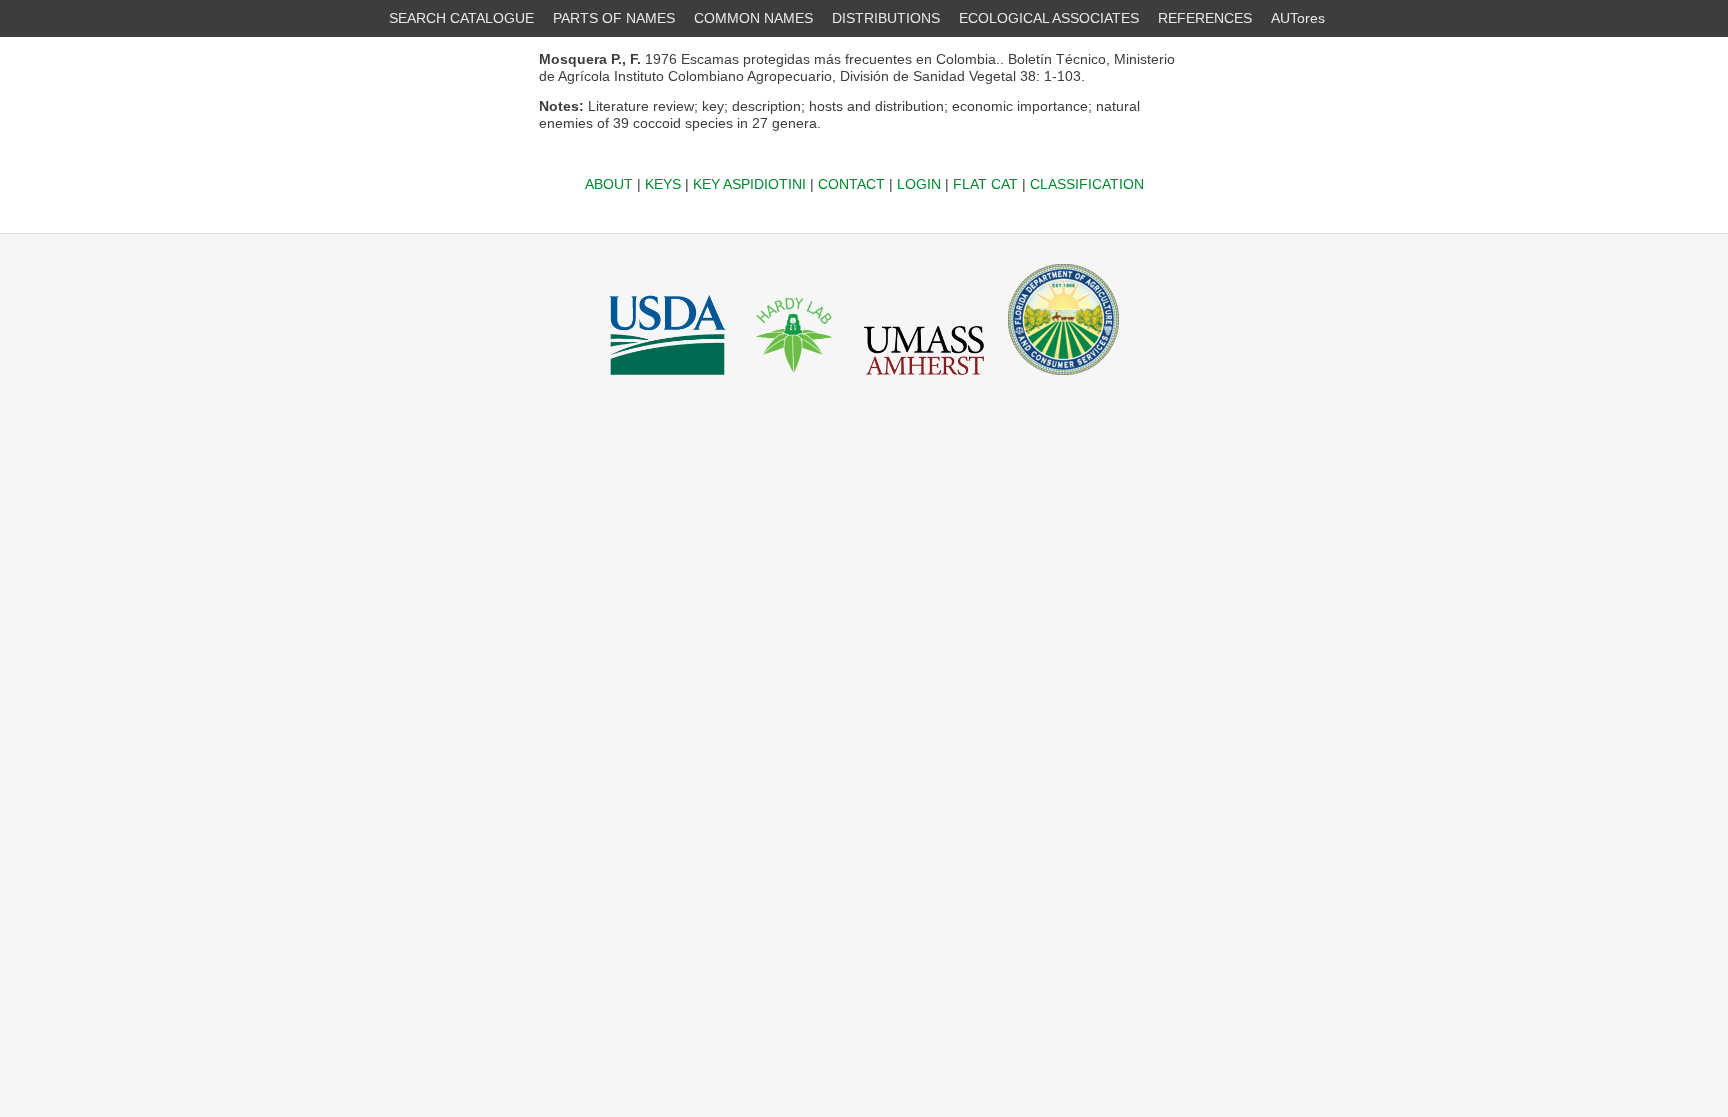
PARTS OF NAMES (614, 18)
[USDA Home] (667, 380)
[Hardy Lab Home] (795, 380)
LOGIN (919, 184)
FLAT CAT (985, 184)
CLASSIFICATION (1087, 184)
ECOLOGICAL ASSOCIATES (1049, 18)
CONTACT (851, 184)
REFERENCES (1205, 18)
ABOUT (609, 184)
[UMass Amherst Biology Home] (924, 380)
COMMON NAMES (753, 18)
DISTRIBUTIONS (886, 18)
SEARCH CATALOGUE (461, 18)
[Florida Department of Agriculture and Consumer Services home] (1063, 380)
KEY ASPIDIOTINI (749, 184)
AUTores (1298, 18)
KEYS (663, 184)
